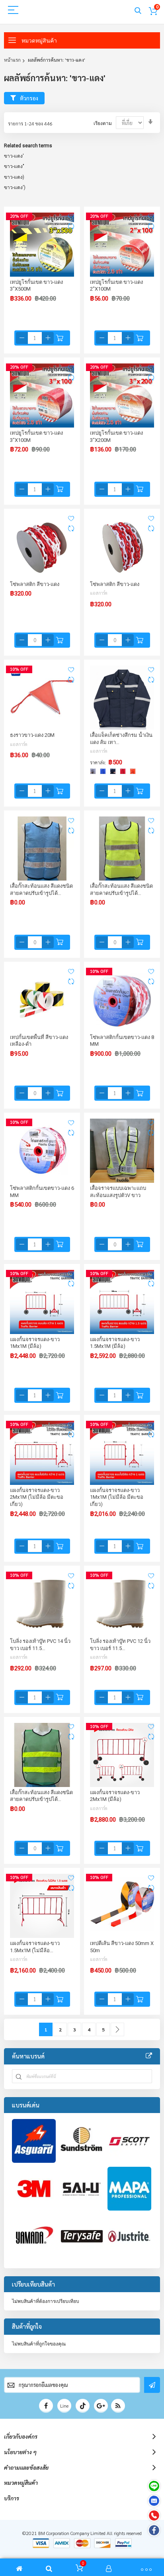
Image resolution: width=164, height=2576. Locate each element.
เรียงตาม (103, 123)
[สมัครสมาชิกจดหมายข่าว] (152, 2385)
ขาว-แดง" (14, 166)
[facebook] (46, 2406)
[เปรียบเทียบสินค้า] (71, 227)
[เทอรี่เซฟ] (82, 2236)
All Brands (149, 2056)
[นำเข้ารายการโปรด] (71, 216)
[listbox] (115, 772)
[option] (93, 771)
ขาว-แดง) (14, 177)
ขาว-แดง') (15, 187)
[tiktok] (83, 2406)
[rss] (118, 2406)
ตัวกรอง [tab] (29, 98)
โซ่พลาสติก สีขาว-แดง (35, 584)
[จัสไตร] (129, 2236)
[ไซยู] (82, 2189)
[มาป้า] (129, 2189)
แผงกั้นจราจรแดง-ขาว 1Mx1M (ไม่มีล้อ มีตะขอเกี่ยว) (117, 1497)
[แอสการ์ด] (34, 2141)
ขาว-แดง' (14, 156)
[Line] (154, 2486)
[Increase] (48, 338)
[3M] (34, 2189)
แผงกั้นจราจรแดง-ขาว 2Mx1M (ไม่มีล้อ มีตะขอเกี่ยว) (37, 1497)
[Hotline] (154, 2515)
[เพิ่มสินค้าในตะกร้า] (60, 338)
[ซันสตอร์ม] (82, 2141)
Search (138, 11)
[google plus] (101, 2406)
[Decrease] (22, 338)
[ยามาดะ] (34, 2236)
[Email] (154, 2501)
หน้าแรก (12, 60)
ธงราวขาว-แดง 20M (32, 735)
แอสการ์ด (99, 593)
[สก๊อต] (129, 2141)
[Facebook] (154, 2530)
